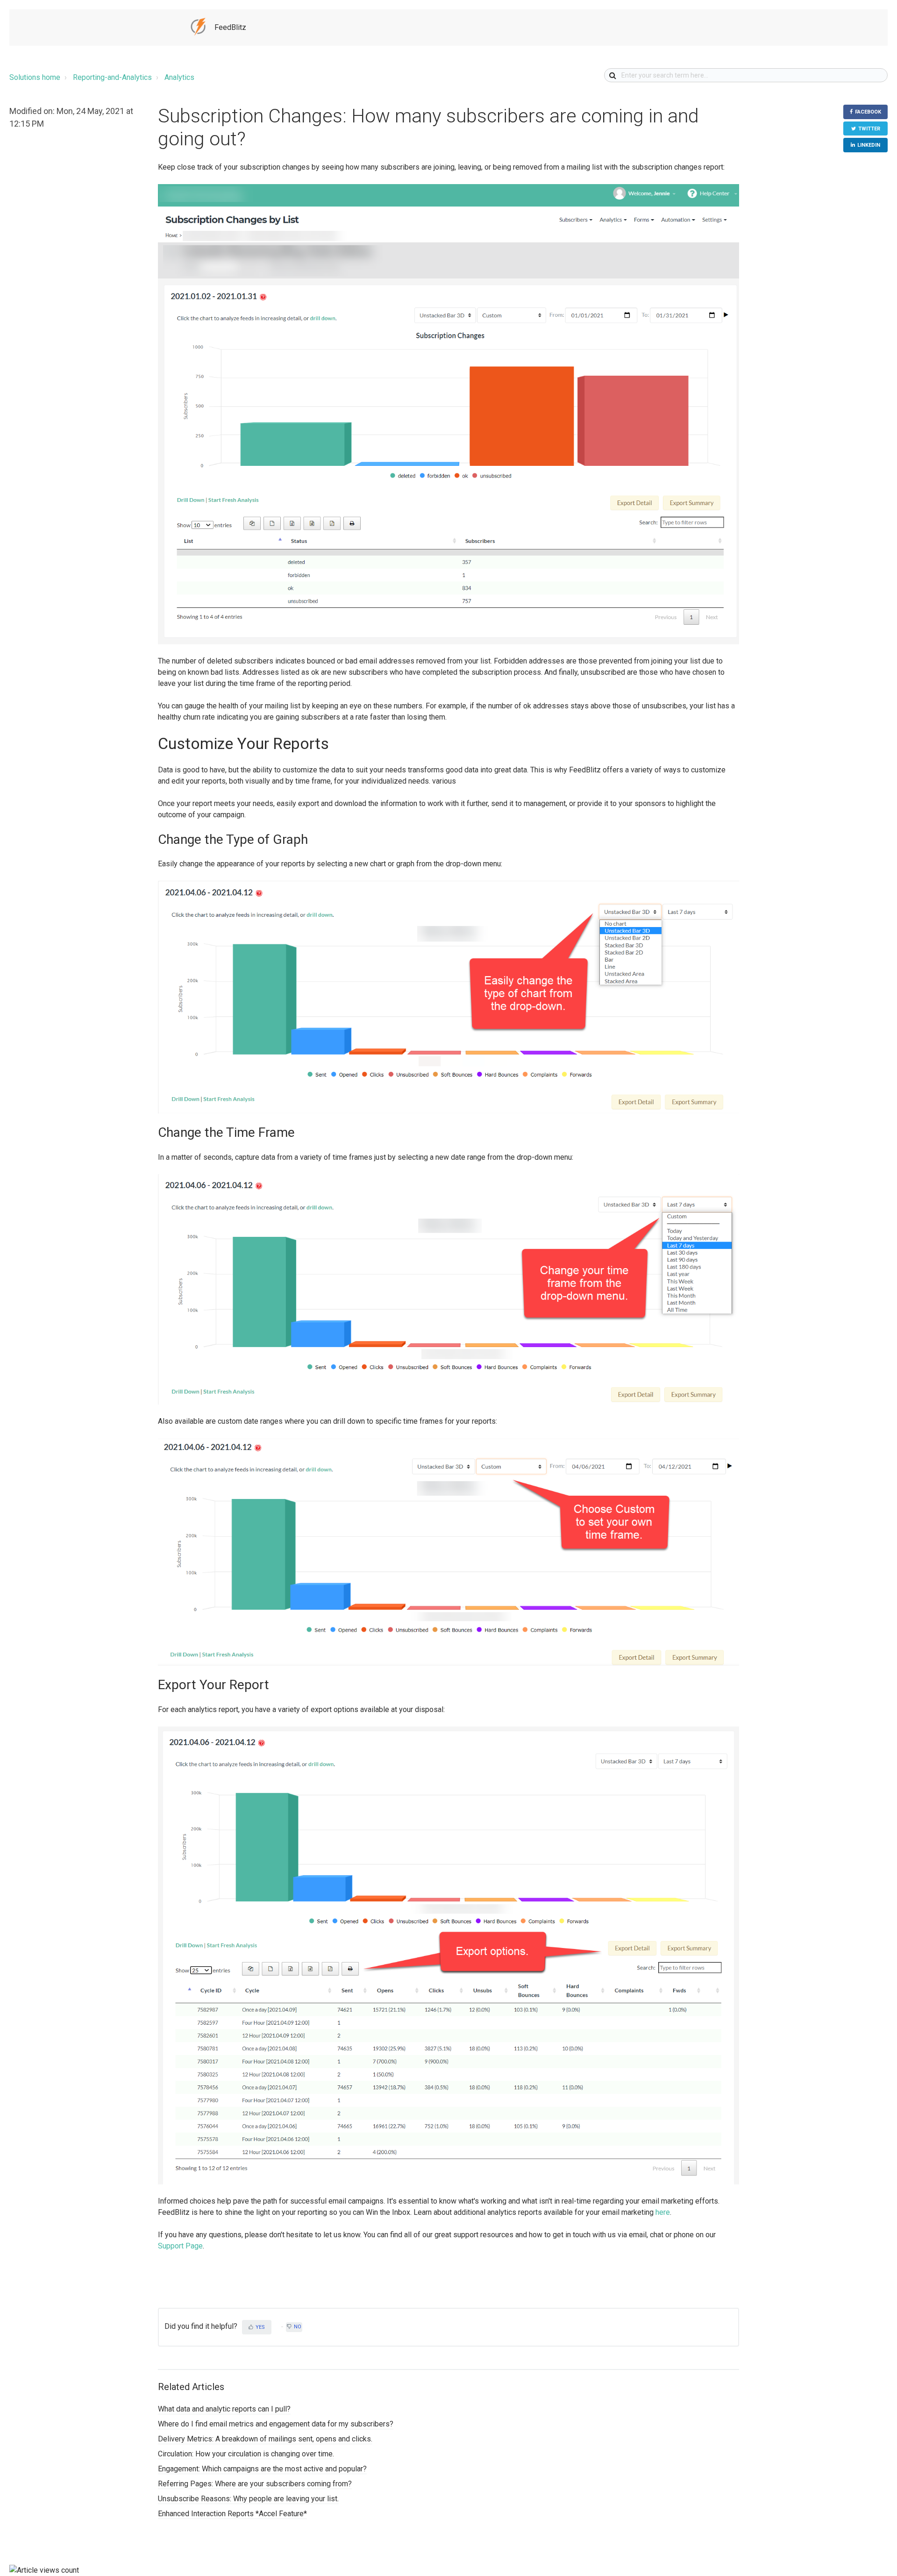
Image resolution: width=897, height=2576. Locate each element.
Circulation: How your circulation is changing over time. (246, 2454)
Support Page (180, 2246)
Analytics (179, 77)
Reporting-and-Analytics (112, 77)
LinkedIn (869, 145)
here (663, 2212)
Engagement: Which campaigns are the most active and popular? (262, 2469)
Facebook (868, 112)
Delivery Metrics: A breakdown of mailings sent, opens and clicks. (265, 2439)
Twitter (869, 129)
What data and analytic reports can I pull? (224, 2409)
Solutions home (35, 77)
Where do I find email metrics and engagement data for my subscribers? (276, 2424)
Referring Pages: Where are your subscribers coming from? (255, 2484)
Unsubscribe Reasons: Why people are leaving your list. (248, 2499)
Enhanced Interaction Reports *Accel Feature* (232, 2514)
